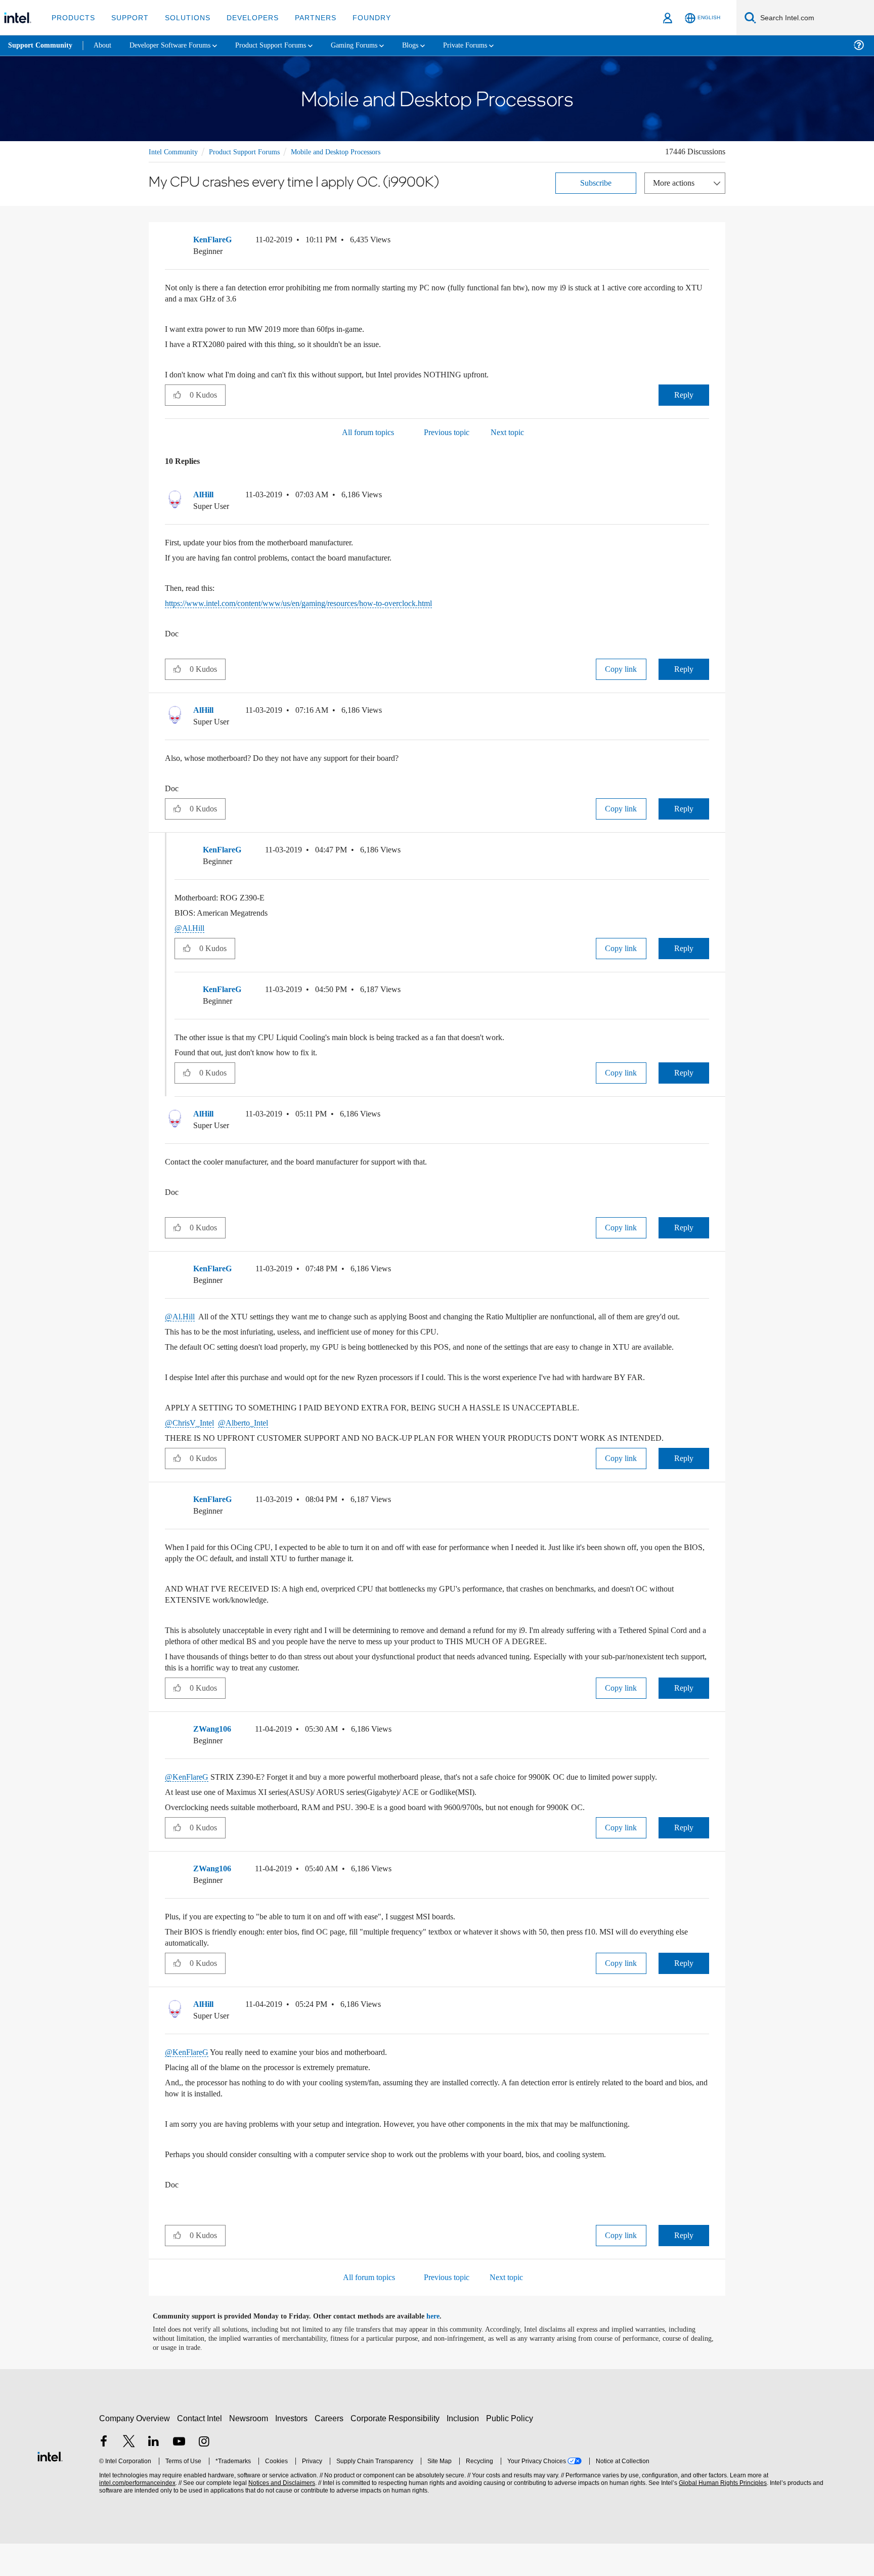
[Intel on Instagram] (204, 2475)
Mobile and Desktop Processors (352, 151)
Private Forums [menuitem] (491, 45)
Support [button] (127, 17)
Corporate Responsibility (397, 2451)
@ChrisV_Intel (191, 1444)
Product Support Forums (251, 151)
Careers (331, 2451)
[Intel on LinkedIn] (154, 2475)
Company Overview (135, 2451)
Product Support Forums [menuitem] (286, 45)
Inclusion (465, 2451)
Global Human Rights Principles (721, 2516)
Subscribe (596, 182)
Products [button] (72, 17)
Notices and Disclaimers (281, 2516)
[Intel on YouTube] (179, 2475)
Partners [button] (305, 17)
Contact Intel (201, 2451)
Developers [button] (245, 17)
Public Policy (511, 2451)
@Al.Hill (189, 927)
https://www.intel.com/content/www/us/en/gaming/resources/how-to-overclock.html (318, 602)
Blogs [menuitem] (433, 45)
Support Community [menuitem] (41, 46)
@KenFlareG (188, 1798)
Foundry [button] (360, 17)
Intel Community (175, 151)
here (442, 2349)
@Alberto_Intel (248, 1444)
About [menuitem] (105, 45)
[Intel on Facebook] (104, 2475)
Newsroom (251, 2451)
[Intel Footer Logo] (50, 2488)
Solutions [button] (183, 17)
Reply (684, 394)
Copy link (621, 668)
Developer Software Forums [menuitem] (178, 45)
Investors (294, 2451)
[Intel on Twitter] (129, 2475)
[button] (705, 241)
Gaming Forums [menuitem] (375, 45)
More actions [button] (676, 182)
